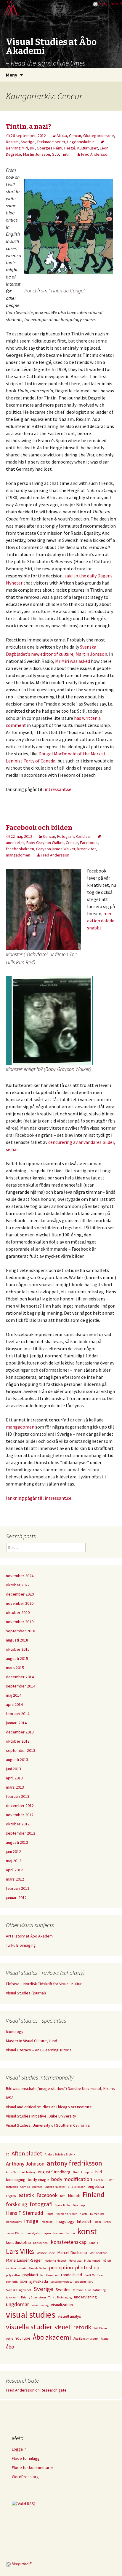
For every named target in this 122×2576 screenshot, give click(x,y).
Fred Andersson (95, 154)
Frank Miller (63, 2205)
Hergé (70, 148)
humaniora (97, 2214)
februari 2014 (18, 1714)
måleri (107, 2261)
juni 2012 (13, 1851)
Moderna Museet (55, 2261)
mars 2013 (15, 1787)
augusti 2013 (17, 1760)
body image (38, 2179)
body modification (72, 2179)
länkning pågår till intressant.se (39, 1498)
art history (29, 2172)
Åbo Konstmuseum (86, 2339)
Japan (47, 2233)
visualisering (40, 2305)
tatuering (99, 2290)
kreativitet (87, 849)
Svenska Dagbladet (19, 2290)
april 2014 (14, 1704)
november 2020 (20, 1603)
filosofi (74, 2196)
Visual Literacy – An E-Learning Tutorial (39, 2050)
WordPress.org (25, 2477)
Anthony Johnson (25, 2164)
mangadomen (18, 855)
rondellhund (72, 2275)
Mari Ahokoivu (99, 2253)
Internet (84, 2221)
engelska (96, 2186)
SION (24, 2282)
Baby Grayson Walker (45, 843)
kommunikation (64, 2233)
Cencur (75, 136)
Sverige (28, 142)
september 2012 (21, 1833)
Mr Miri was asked (73, 661)
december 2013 (20, 1732)
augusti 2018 (17, 1640)
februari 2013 (18, 1796)
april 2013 (14, 1778)
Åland (105, 2339)
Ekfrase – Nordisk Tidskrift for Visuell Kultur (44, 1984)
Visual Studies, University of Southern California (48, 2125)
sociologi (80, 2282)
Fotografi (65, 836)
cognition (12, 2187)
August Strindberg (54, 2172)
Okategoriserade (99, 136)
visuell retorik (73, 2327)
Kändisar (84, 836)
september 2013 (21, 1750)
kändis (93, 2243)
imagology (65, 2221)
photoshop (87, 2267)
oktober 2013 (18, 1741)
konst (87, 2231)
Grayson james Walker (56, 849)
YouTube (23, 2338)
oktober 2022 (18, 1585)
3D (8, 2154)
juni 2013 (13, 1769)
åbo (10, 2347)
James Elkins (15, 2233)
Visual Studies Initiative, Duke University (41, 2116)
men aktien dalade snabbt (101, 921)
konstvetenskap (69, 2242)
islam (97, 2222)
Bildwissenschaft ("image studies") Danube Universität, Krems (60, 2088)
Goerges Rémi (49, 148)
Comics (25, 2187)
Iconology (15, 2031)
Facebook (89, 843)
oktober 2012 (18, 1824)
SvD (56, 154)
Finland (94, 2194)
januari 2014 (16, 1723)
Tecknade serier (51, 142)
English (11, 2196)
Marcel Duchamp (72, 2252)
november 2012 (20, 1815)
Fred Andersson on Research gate (36, 2390)
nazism (11, 2268)
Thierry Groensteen (33, 2297)
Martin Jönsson (37, 154)
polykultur (13, 2275)
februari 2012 (18, 1888)
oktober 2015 (18, 1649)
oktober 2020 (18, 1612)
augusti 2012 (17, 1842)
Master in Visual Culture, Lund (32, 2041)
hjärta (84, 2214)
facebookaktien (20, 849)
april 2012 (14, 1870)
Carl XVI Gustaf (104, 2180)
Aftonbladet (27, 2153)
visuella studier (29, 2327)
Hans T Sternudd (25, 2213)
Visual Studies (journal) (26, 1993)
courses (37, 2187)
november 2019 (20, 1622)
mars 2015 (15, 1668)
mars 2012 (15, 1879)
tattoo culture (82, 2290)
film (63, 2196)
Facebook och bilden (39, 828)
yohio (9, 2339)
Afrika (62, 136)
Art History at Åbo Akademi (30, 1936)
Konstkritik (41, 2243)
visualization (62, 2305)
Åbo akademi (52, 2337)
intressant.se (58, 789)
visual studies (31, 2315)
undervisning (85, 2297)
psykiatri (30, 2275)
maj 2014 (14, 1695)
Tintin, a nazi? (29, 126)
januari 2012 (16, 1897)
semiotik (12, 2282)
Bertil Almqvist (83, 2172)
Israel (107, 2222)
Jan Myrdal (33, 2233)
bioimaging (16, 2179)
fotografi (41, 2204)
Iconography (14, 2222)
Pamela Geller (38, 2268)
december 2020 (20, 1594)
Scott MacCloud (94, 2275)
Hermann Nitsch (66, 2214)
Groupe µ (79, 2205)
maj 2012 (14, 1861)
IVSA (10, 2098)
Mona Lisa (75, 2261)
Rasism (12, 142)
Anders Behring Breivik (60, 2154)
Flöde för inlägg (26, 2458)
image (31, 2221)
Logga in (19, 2449)
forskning (17, 2204)
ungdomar (17, 2304)
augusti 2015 (17, 1658)
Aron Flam (13, 2172)
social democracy (61, 2282)
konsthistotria (18, 2242)
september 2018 (21, 1631)
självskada (39, 2281)
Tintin (66, 154)
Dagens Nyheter (55, 2187)
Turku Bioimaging (21, 1945)
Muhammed (92, 2261)
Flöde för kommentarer (33, 2467)
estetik (26, 2195)
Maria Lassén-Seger (24, 2260)
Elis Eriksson (77, 2187)
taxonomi (12, 2297)
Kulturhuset (88, 148)
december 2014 (20, 1677)
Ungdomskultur (81, 142)
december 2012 (20, 1806)
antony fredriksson (74, 2163)
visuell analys (69, 2316)
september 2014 (21, 1686)
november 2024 (20, 1576)
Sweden (63, 2290)
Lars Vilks (20, 2251)
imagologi (47, 2222)
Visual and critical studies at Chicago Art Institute (49, 2107)
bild (99, 2172)
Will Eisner (101, 2328)
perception (61, 2267)
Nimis (22, 2268)
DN (32, 148)
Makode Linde (46, 2253)
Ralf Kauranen (49, 2275)
